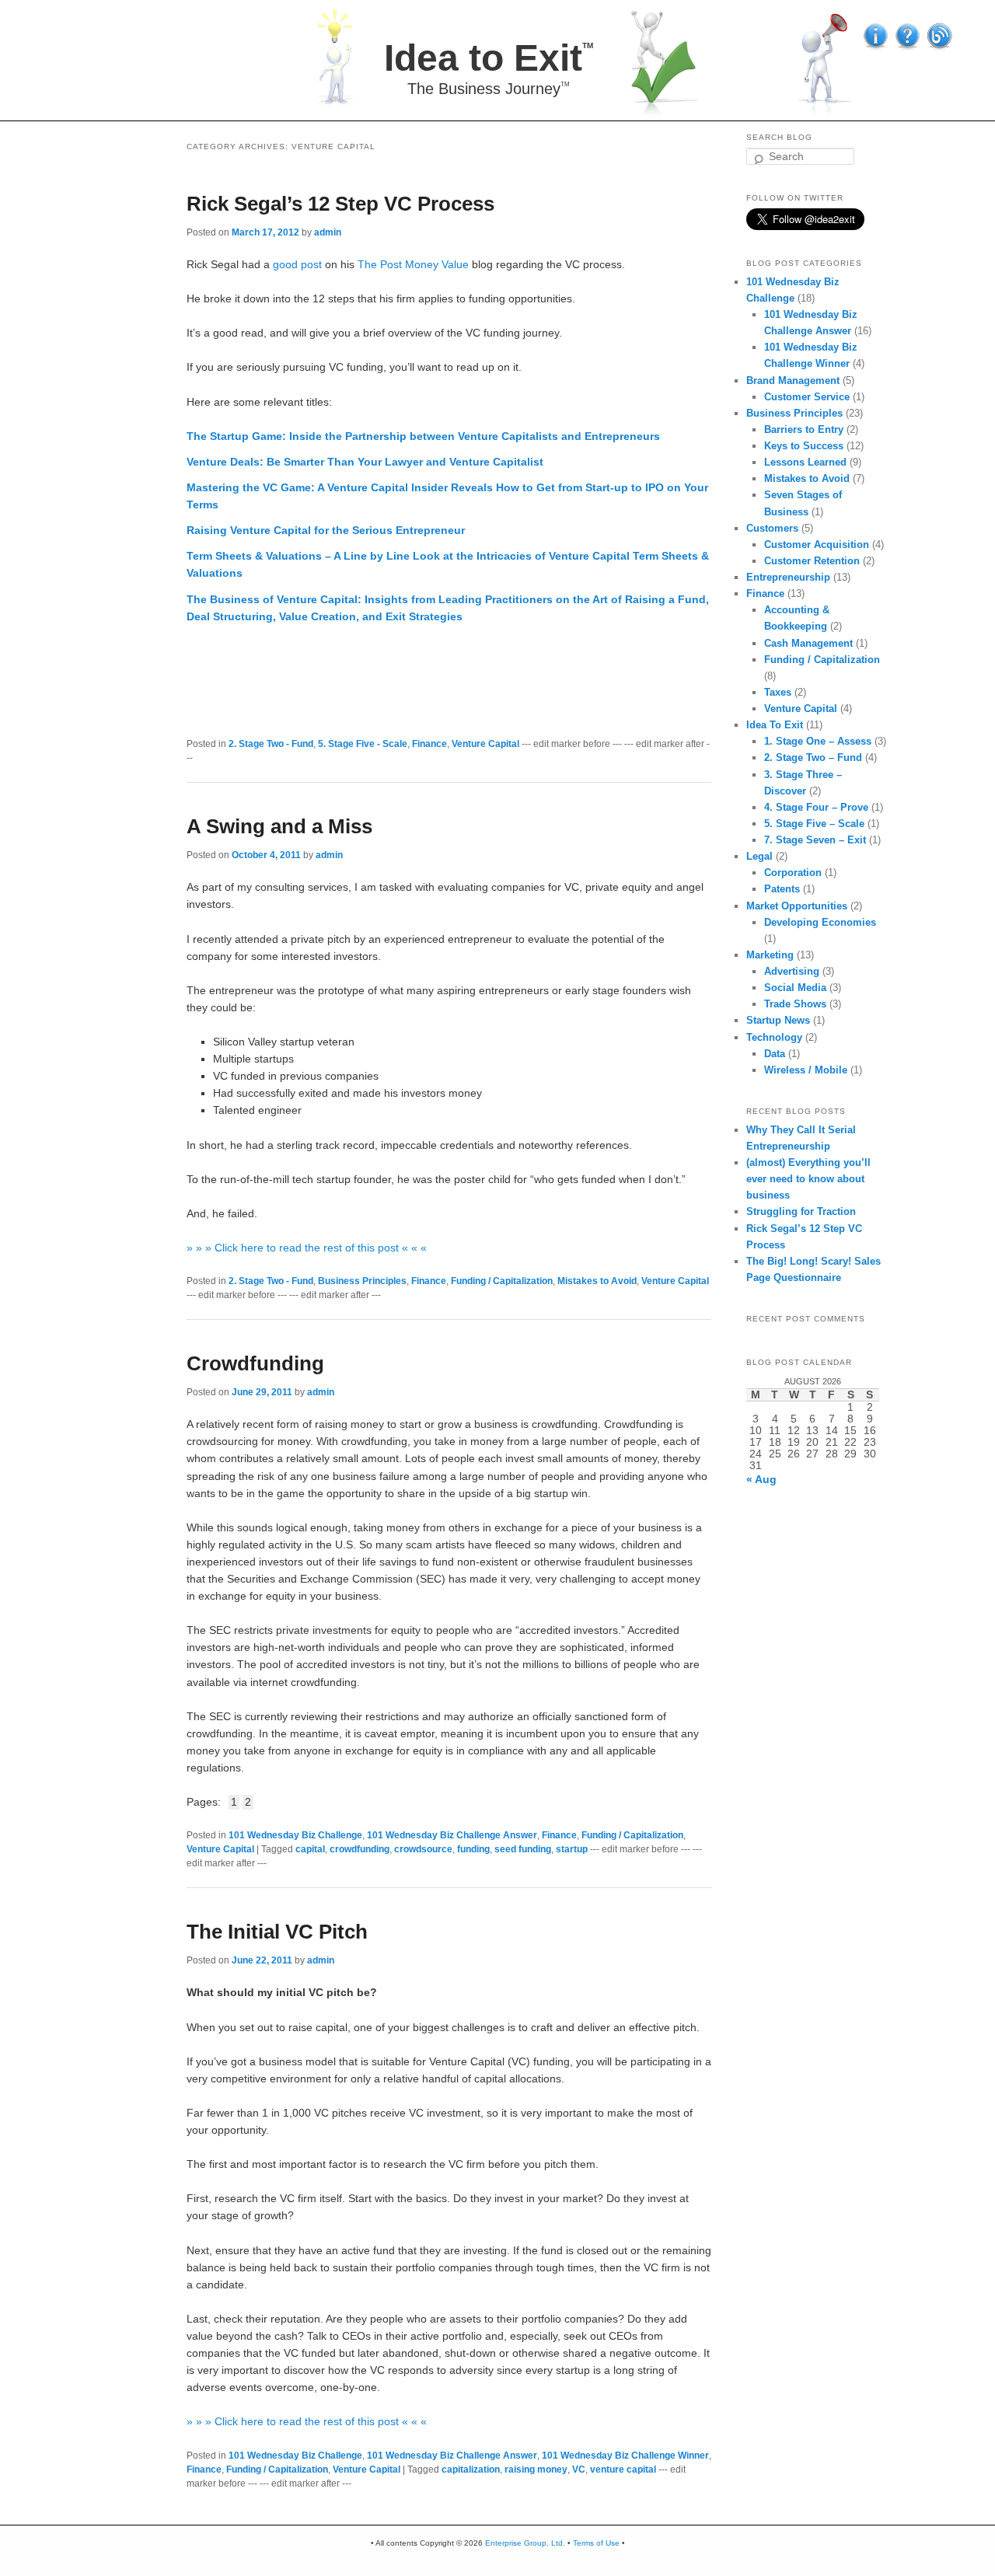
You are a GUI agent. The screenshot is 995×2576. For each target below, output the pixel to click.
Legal (759, 856)
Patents (782, 889)
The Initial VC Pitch (277, 1932)
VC (579, 2470)
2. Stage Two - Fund (271, 744)
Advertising (792, 971)
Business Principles (362, 1281)
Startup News (778, 1020)
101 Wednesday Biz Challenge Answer (452, 1835)
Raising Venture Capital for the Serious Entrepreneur (326, 531)
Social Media (795, 988)
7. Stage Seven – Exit (815, 840)
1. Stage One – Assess (818, 741)
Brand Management (793, 380)
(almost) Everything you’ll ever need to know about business (808, 1179)
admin (328, 232)
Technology (774, 1037)
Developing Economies (820, 922)
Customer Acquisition (817, 545)
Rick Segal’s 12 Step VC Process (340, 204)
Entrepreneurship (788, 577)
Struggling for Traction (801, 1211)
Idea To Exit (775, 725)
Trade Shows (795, 1004)
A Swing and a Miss (279, 826)
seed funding (523, 1849)
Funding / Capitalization (502, 1281)
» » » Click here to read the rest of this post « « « (307, 1248)
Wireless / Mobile (806, 1070)
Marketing (770, 955)
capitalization (471, 2470)
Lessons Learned (805, 462)
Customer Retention (812, 561)
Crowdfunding (255, 1363)
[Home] (507, 58)
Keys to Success (804, 446)
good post (297, 265)
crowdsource (423, 1849)
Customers (772, 528)
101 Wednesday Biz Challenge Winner (625, 2456)
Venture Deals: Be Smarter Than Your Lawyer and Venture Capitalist (365, 462)
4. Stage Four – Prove (816, 807)
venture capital (623, 2470)
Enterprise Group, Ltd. (525, 2543)
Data (775, 1054)
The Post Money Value (413, 265)
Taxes (778, 692)
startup (572, 1849)
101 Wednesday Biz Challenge (295, 1835)
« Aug (761, 1480)
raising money (536, 2470)
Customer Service (807, 397)
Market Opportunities (797, 906)
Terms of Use (596, 2543)
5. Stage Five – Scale (814, 824)
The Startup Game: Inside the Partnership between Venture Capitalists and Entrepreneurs (423, 436)
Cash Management (808, 643)
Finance (429, 744)
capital (310, 1849)
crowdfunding (360, 1849)
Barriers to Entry (804, 429)
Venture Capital (485, 744)
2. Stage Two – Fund (813, 757)
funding (473, 1849)
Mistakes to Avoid (597, 1281)
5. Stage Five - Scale (363, 744)
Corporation (793, 873)
